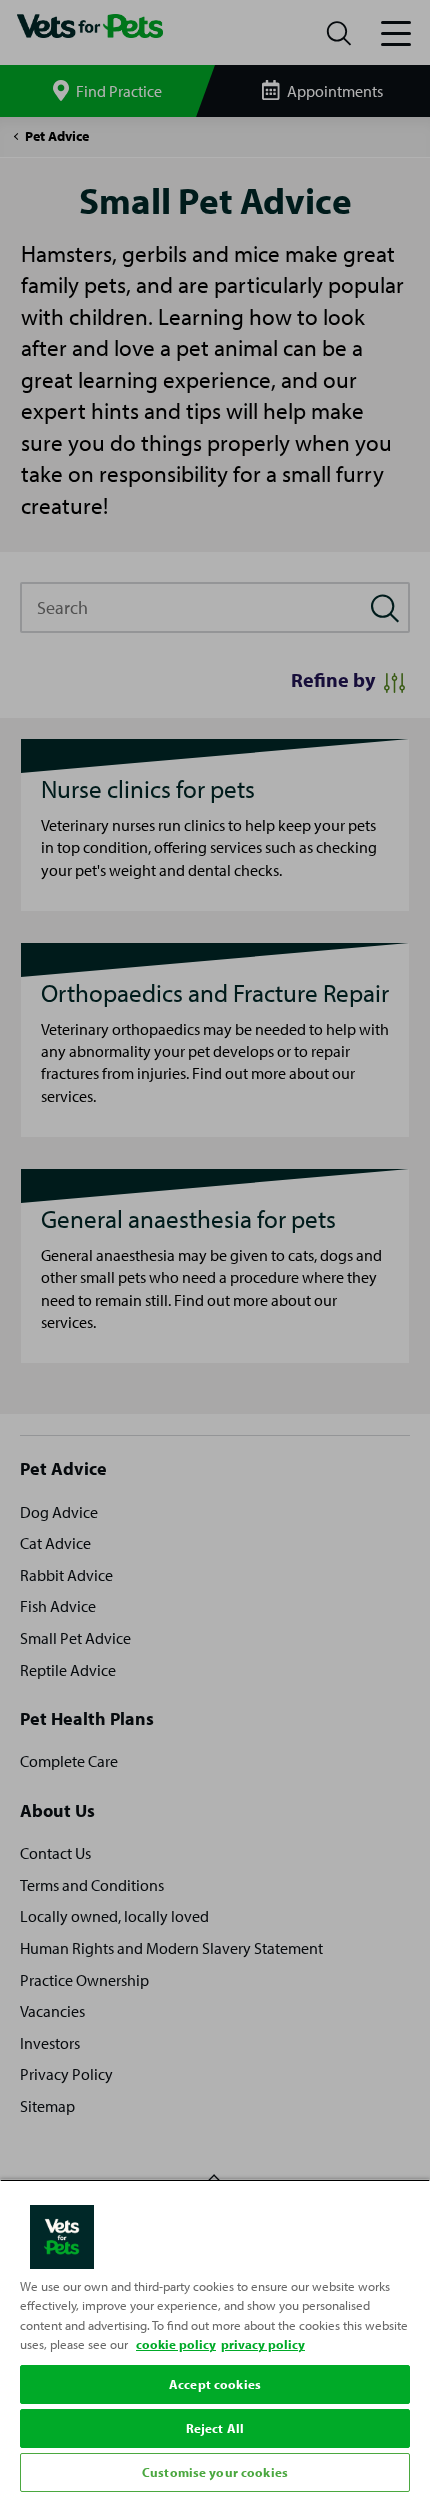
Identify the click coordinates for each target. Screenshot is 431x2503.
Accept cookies (215, 2384)
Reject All (215, 2428)
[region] (215, 2338)
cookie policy (176, 2344)
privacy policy (263, 2344)
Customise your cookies (215, 2472)
